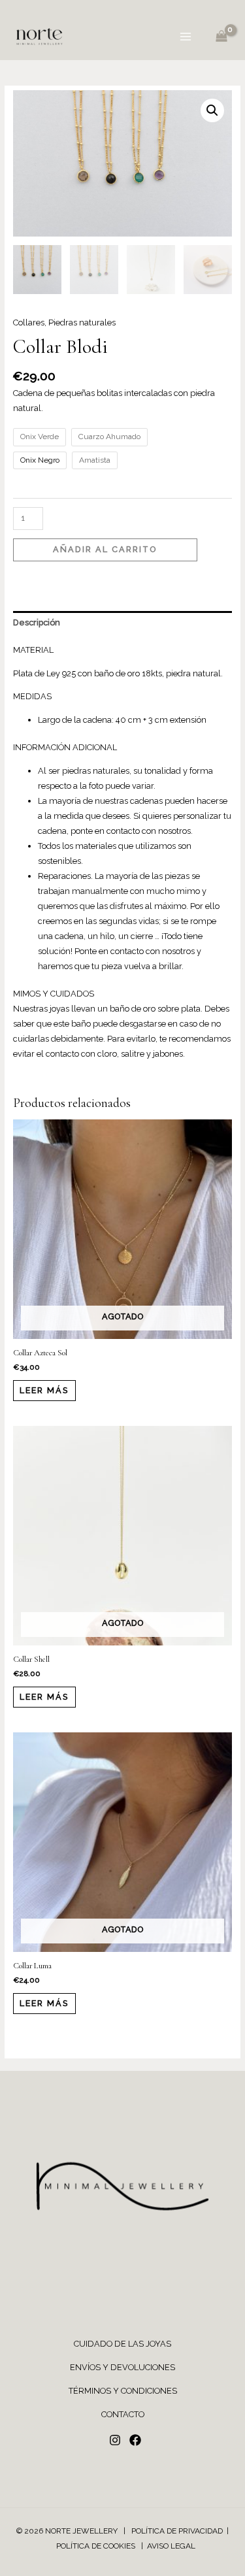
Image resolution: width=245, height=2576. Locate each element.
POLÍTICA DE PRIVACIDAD (177, 2531)
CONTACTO (123, 2414)
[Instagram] (115, 2440)
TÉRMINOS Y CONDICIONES (123, 2391)
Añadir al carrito (105, 549)
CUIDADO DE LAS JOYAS (122, 2344)
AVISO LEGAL (171, 2546)
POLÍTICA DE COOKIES (97, 2546)
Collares (29, 322)
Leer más (44, 1390)
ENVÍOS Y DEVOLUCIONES (122, 2367)
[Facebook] (135, 2440)
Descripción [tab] (37, 622)
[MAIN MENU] (186, 37)
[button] (212, 110)
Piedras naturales (82, 322)
